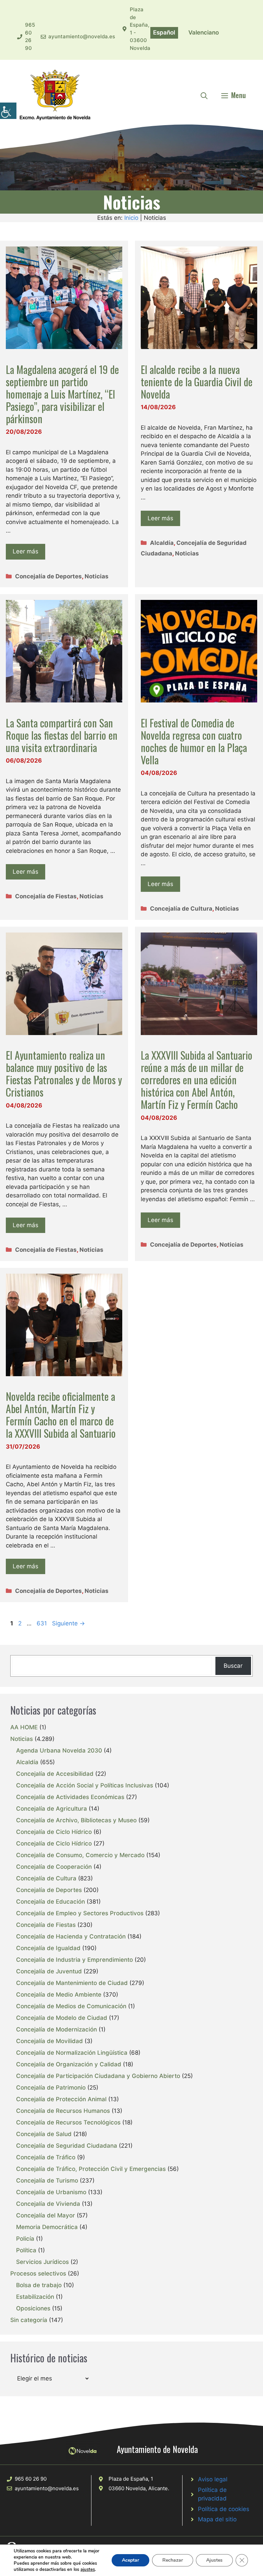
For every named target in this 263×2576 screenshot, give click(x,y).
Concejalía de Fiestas (46, 896)
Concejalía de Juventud (49, 1971)
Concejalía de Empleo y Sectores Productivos (80, 1913)
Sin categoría (29, 2320)
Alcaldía (162, 543)
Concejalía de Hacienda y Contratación (71, 1936)
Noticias (97, 576)
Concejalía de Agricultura (52, 1809)
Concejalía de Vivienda (48, 2204)
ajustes (88, 2570)
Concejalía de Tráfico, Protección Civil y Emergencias (91, 2169)
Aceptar (130, 2560)
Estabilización (35, 2297)
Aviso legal (213, 2479)
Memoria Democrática (47, 2227)
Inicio (131, 218)
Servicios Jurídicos (42, 2262)
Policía (25, 2239)
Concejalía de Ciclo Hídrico (54, 1832)
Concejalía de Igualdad (48, 1948)
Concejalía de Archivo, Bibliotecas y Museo (76, 1820)
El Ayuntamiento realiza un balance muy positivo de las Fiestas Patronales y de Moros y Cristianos (64, 1074)
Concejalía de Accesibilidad (55, 1774)
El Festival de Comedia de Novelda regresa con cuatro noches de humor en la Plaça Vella (194, 741)
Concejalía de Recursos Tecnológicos (68, 2122)
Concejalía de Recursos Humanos (63, 2111)
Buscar (233, 1666)
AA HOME (24, 1727)
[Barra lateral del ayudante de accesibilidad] (8, 111)
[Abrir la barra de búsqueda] (204, 95)
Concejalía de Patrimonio (51, 2088)
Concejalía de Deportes (48, 576)
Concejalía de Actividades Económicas (70, 1797)
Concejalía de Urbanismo (51, 2192)
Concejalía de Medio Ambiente (59, 1995)
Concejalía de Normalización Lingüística (72, 2053)
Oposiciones (33, 2308)
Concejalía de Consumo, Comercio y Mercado (80, 1855)
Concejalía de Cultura (181, 909)
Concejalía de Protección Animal (61, 2099)
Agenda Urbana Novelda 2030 (59, 1750)
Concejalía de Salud (44, 2134)
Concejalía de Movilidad (49, 2041)
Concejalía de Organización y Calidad (69, 2064)
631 (42, 1623)
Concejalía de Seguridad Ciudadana (67, 2146)
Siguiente (68, 1623)
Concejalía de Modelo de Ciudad (62, 2018)
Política (26, 2250)
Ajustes (214, 2560)
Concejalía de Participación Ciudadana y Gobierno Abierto (98, 2076)
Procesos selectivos (38, 2273)
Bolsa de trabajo (39, 2285)
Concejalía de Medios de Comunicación (71, 2006)
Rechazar (173, 2560)
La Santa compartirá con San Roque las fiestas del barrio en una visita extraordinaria (62, 735)
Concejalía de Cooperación (54, 1867)
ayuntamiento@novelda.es (82, 36)
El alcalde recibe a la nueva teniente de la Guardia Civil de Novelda (197, 382)
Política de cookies (224, 2509)
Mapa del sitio (217, 2519)
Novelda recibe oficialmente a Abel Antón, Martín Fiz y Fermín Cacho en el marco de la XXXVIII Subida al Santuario (61, 1415)
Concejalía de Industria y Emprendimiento (74, 1960)
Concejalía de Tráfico (46, 2157)
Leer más (26, 551)
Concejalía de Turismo (47, 2181)
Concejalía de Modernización (57, 2029)
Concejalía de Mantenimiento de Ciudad (72, 1983)
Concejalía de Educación (51, 1902)
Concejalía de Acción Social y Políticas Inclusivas (85, 1785)
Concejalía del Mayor (46, 2215)
